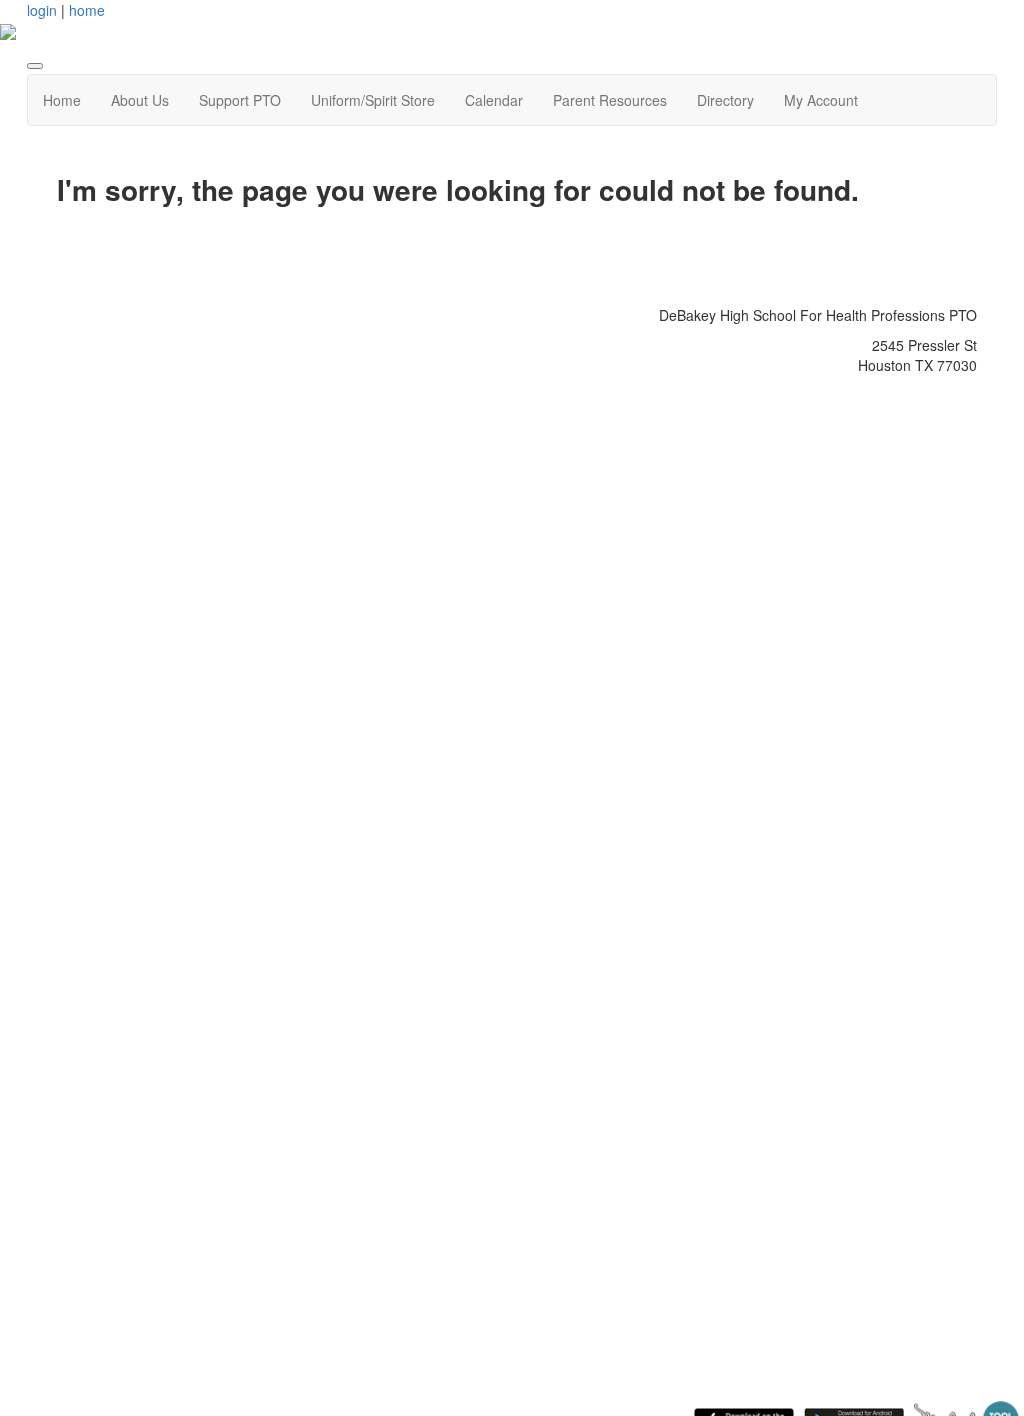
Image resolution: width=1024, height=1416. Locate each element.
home (87, 10)
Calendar (494, 100)
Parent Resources (610, 100)
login (42, 10)
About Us (140, 100)
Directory (725, 100)
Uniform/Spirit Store (373, 100)
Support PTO (240, 100)
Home (62, 100)
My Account (821, 100)
